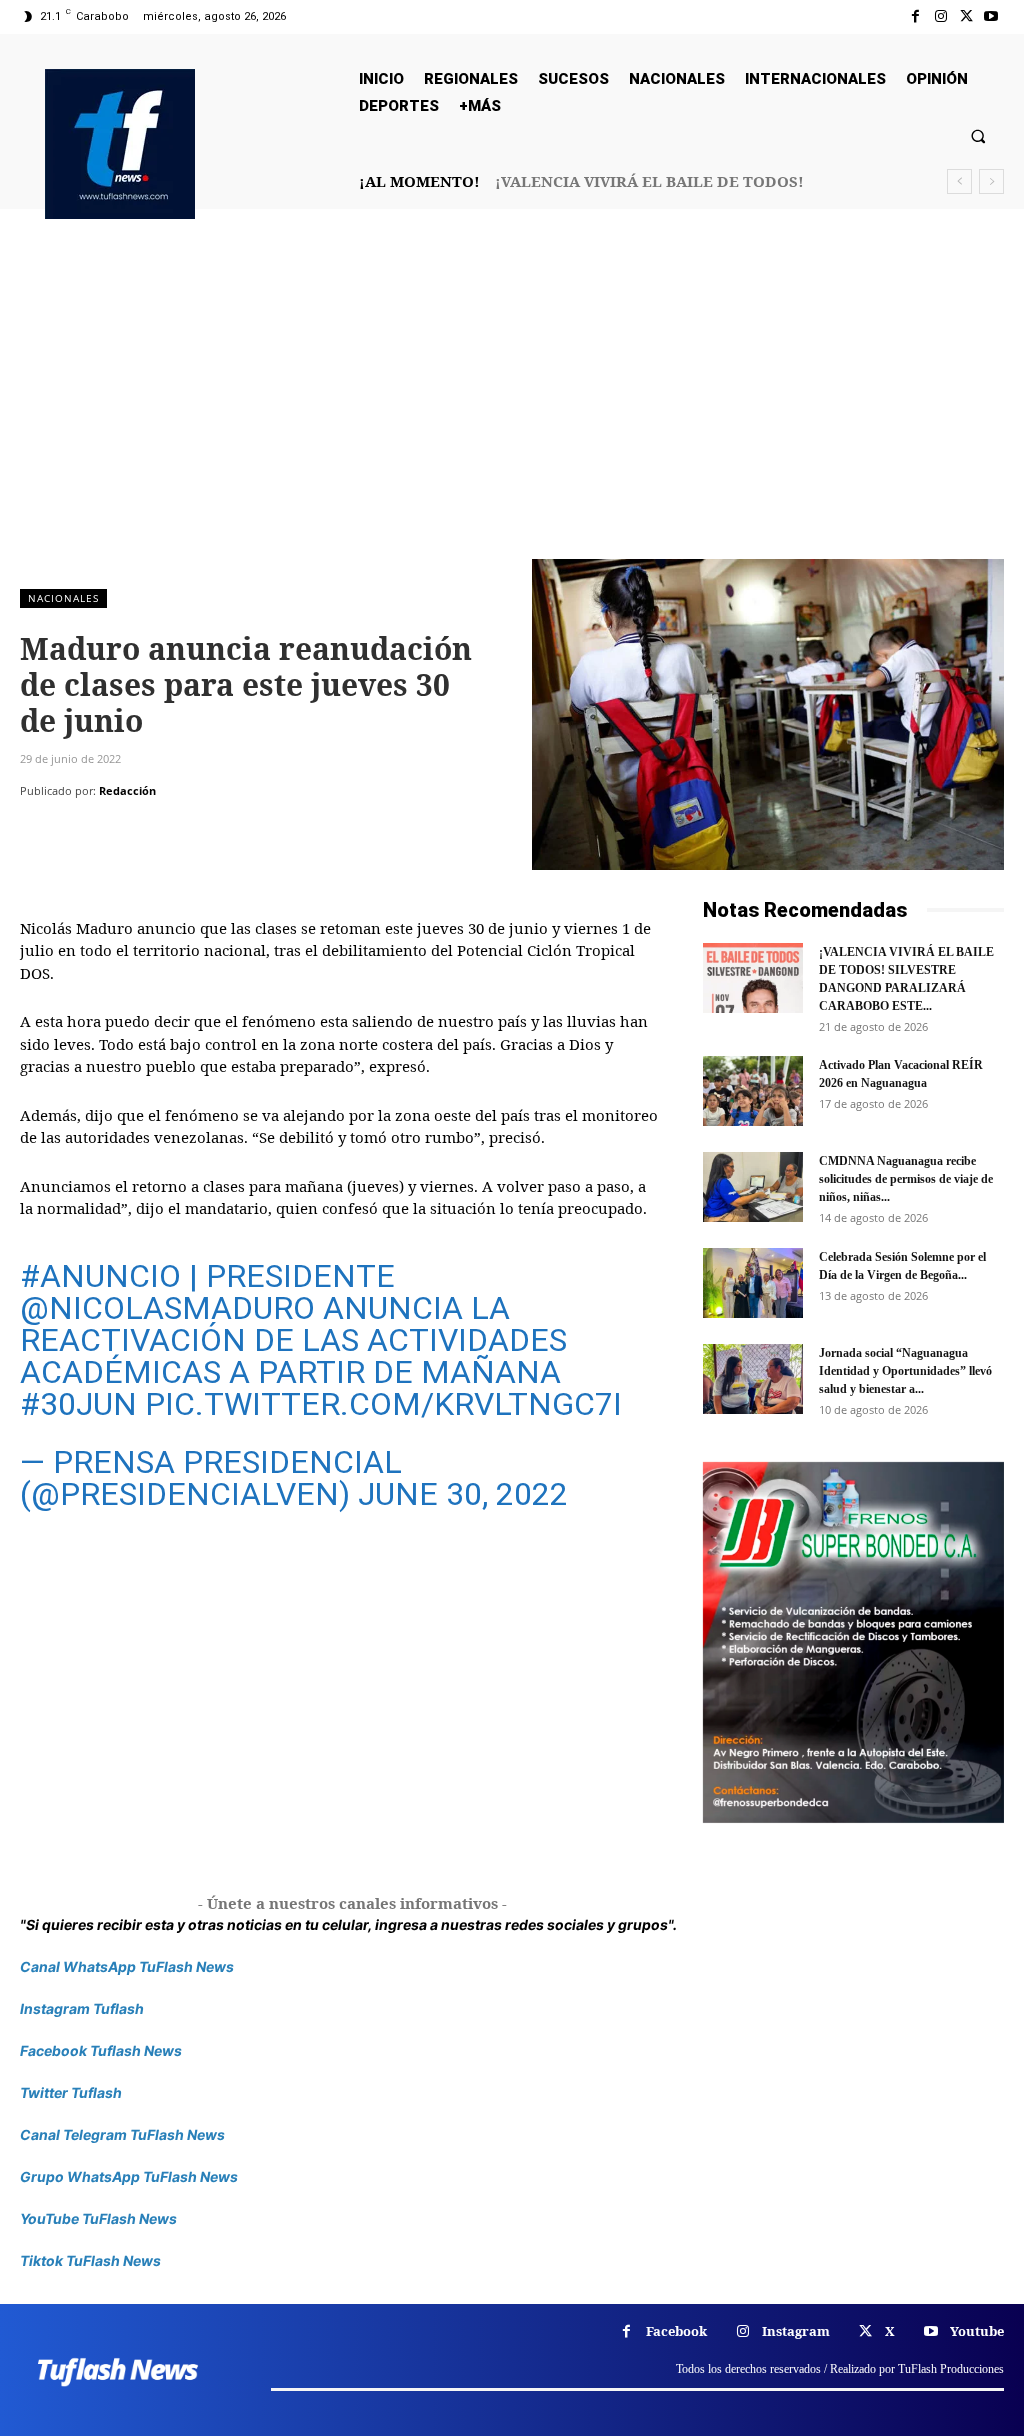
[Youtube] (991, 16)
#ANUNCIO (100, 1276)
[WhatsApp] (178, 831)
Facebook (676, 2331)
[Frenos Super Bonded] (853, 1643)
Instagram (796, 2331)
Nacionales (63, 598)
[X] (966, 16)
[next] (991, 181)
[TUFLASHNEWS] (120, 144)
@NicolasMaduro (167, 1308)
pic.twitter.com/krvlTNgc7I (383, 1404)
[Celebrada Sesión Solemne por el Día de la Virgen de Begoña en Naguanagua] (753, 1283)
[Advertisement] (512, 409)
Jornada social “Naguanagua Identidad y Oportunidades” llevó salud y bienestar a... (905, 1371)
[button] (978, 135)
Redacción (127, 790)
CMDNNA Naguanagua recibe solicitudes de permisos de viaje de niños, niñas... (906, 1179)
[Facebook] (915, 16)
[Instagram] (940, 16)
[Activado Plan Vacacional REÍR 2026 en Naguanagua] (753, 1091)
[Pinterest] (132, 831)
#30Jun (78, 1404)
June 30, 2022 (463, 1494)
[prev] (959, 181)
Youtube (977, 2331)
